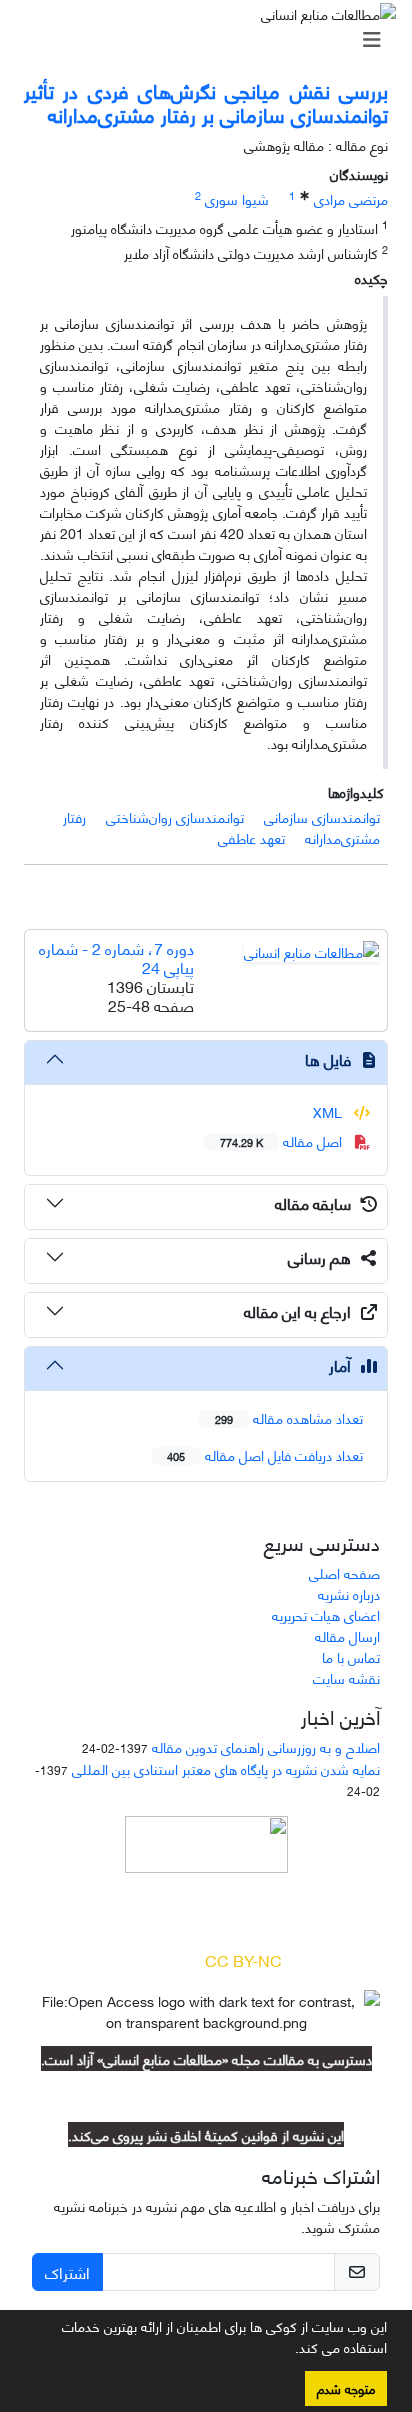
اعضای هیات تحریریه (326, 1614)
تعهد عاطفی (251, 837)
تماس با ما (351, 1656)
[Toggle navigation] (212, 39)
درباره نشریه (349, 1593)
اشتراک (67, 2271)
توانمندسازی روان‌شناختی (175, 816)
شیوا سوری (237, 198)
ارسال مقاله (347, 1635)
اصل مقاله (283, 1140)
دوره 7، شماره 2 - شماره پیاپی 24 (116, 957)
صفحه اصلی (344, 1572)
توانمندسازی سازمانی (322, 816)
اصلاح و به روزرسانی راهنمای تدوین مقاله (266, 1746)
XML (329, 1111)
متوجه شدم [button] (346, 2388)
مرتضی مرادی (351, 198)
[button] (288, 2351)
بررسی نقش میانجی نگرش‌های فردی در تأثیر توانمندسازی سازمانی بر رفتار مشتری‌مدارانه (206, 101)
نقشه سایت (346, 1677)
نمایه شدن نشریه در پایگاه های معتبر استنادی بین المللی (226, 1768)
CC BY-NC (243, 1959)
